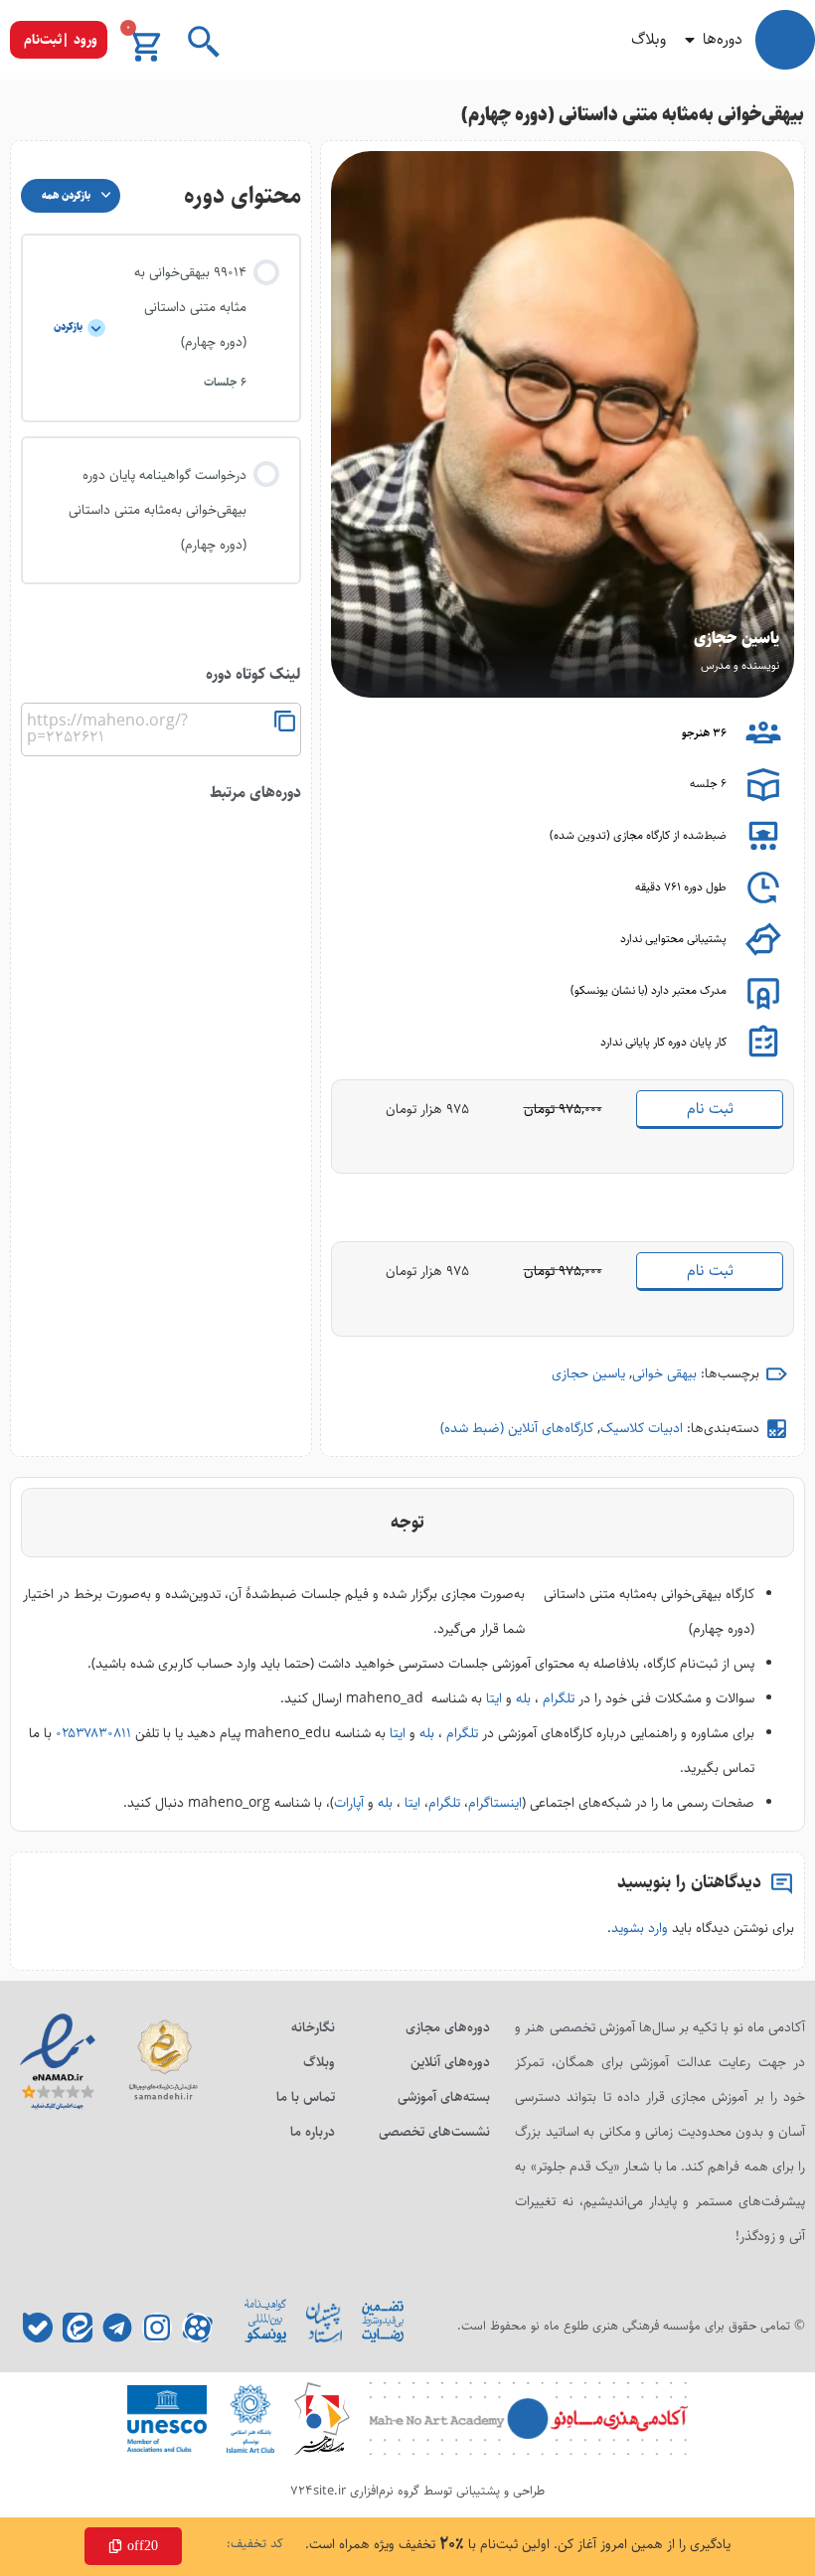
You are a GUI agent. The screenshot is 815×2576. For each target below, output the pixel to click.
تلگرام (559, 1698)
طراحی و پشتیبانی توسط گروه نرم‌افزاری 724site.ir (417, 2491)
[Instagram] (157, 2328)
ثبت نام (710, 1109)
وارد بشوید (640, 1928)
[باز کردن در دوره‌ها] (690, 40)
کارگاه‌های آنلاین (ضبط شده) (517, 1428)
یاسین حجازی (588, 1373)
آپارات (349, 1803)
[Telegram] (117, 2328)
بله (523, 1698)
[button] (59, 40)
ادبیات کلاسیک (642, 1428)
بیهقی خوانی (664, 1373)
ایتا (494, 1698)
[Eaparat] (197, 2328)
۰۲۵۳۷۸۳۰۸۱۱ (93, 1733)
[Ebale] (38, 2328)
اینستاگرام (495, 1803)
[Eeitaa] (78, 2328)
